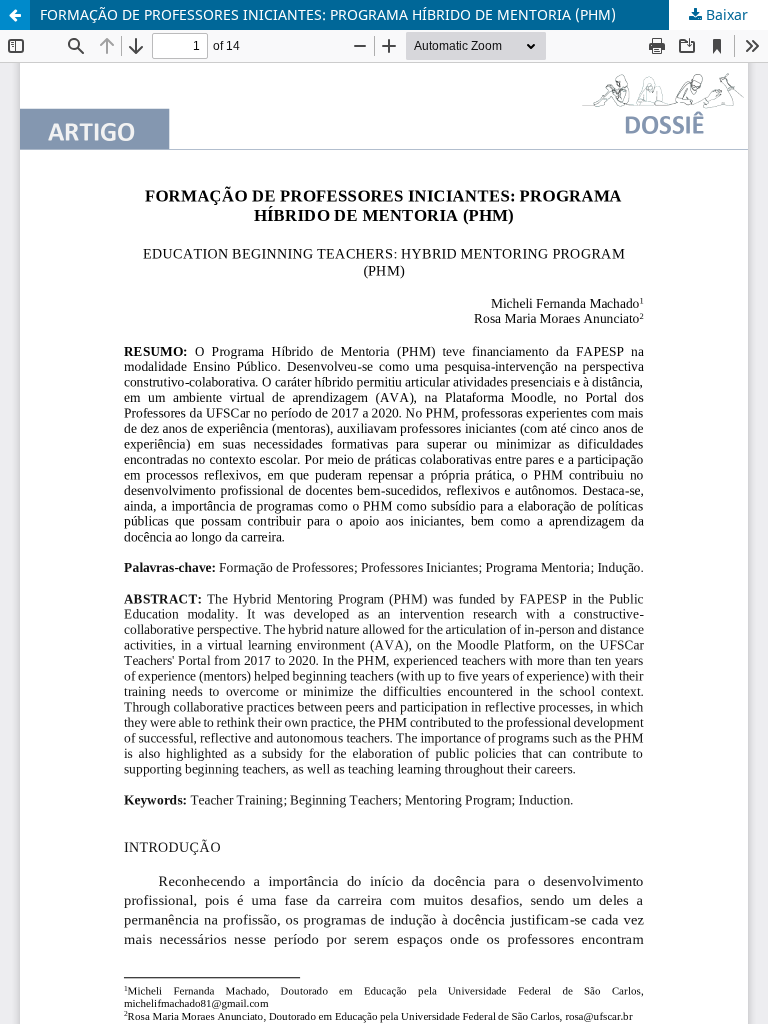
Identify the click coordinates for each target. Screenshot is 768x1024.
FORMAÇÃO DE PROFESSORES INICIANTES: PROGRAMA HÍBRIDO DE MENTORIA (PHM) (328, 14)
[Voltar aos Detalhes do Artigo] (15, 15)
